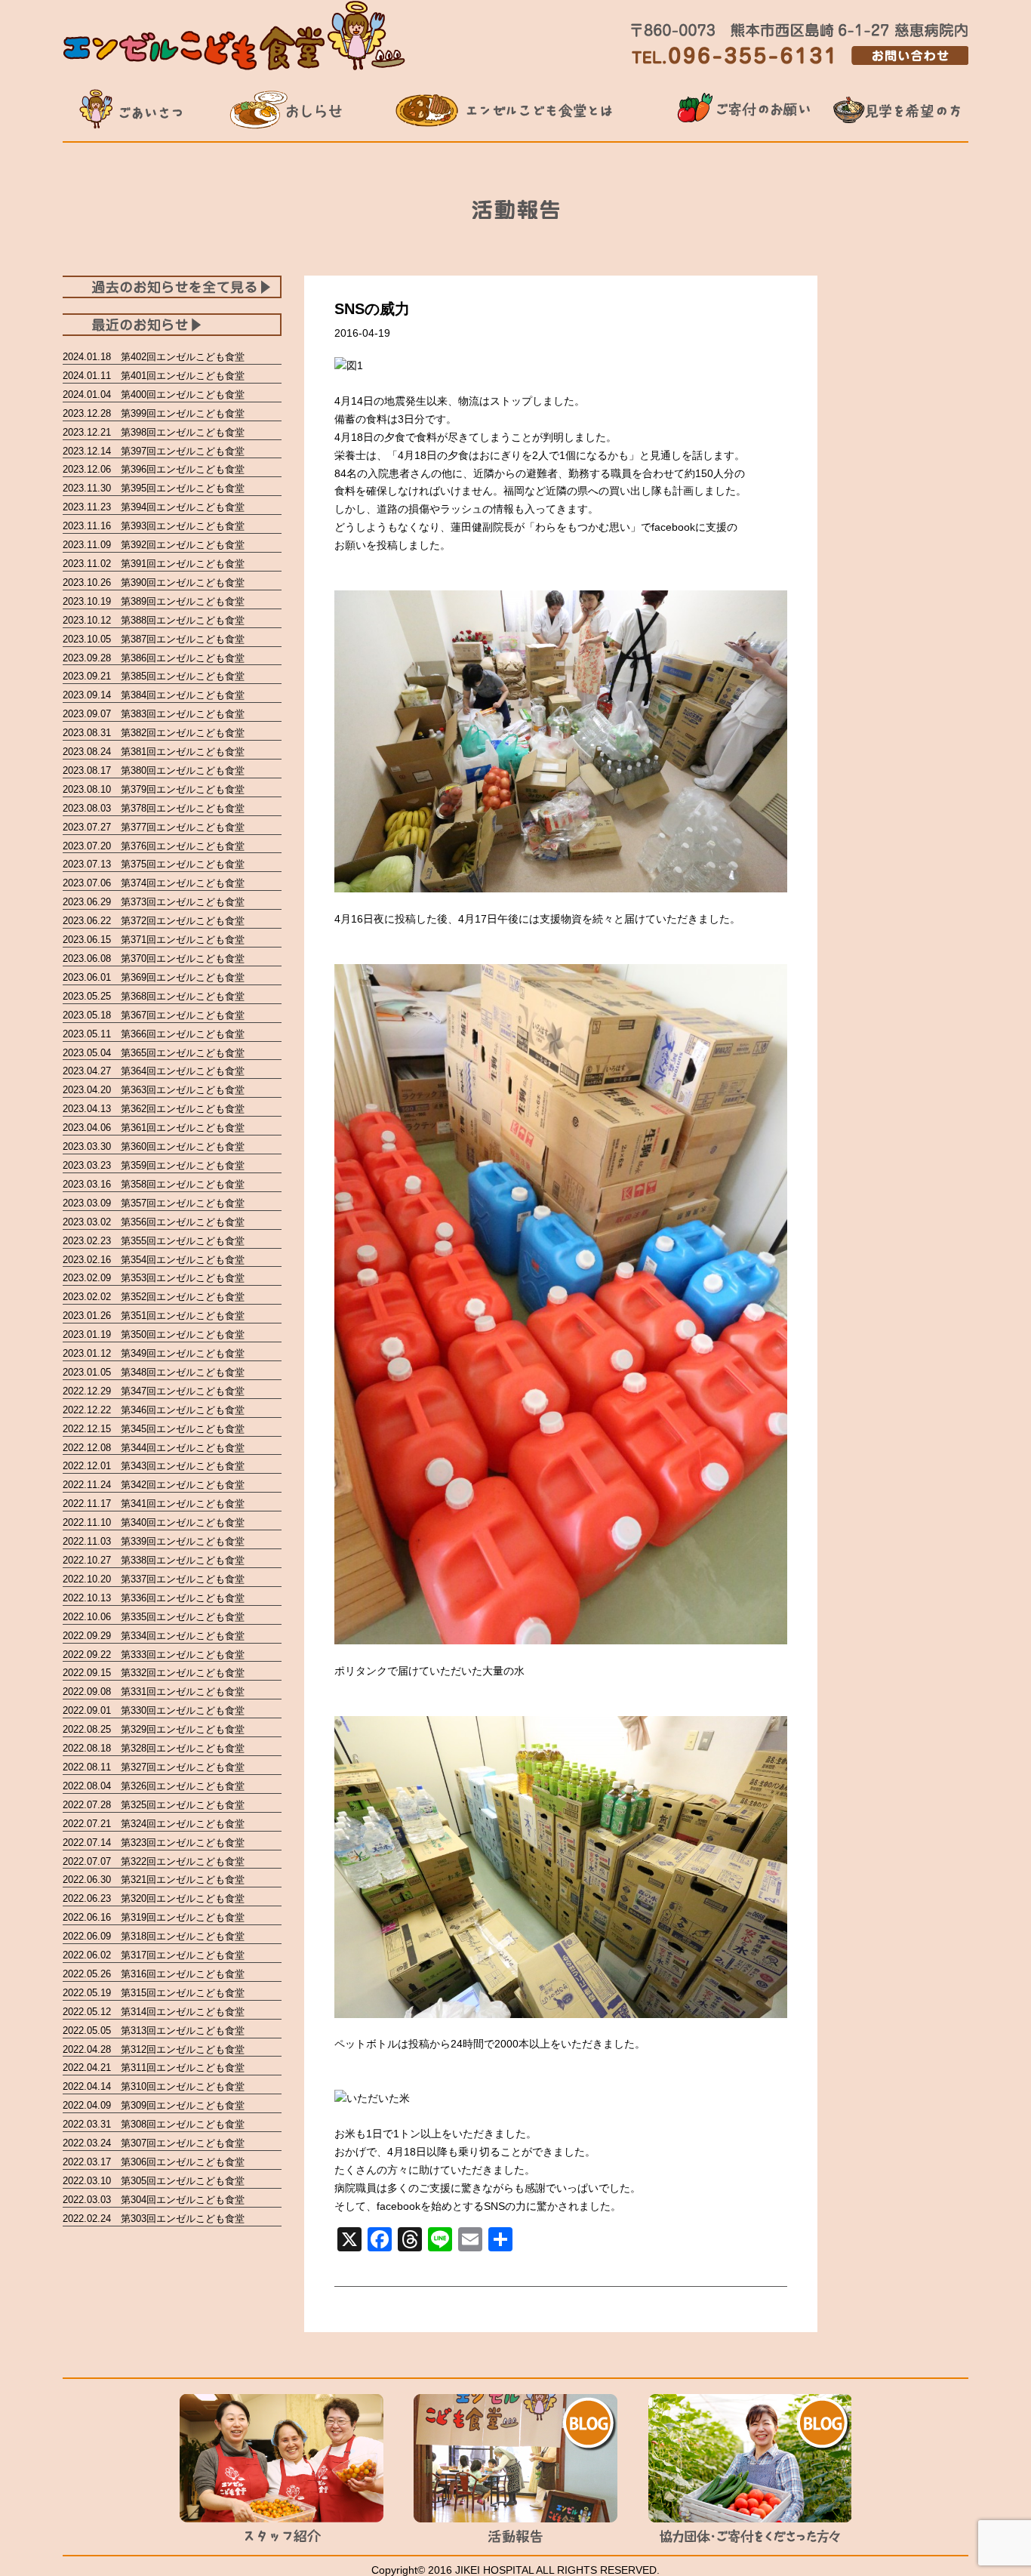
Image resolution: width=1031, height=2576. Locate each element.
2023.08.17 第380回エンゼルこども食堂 (154, 770)
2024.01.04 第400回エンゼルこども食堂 (154, 394)
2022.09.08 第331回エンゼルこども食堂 (154, 1692)
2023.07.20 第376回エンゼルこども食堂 (154, 846)
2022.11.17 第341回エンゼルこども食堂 (154, 1504)
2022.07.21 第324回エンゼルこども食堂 (154, 1824)
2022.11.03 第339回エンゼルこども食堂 (154, 1541)
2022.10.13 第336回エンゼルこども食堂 (154, 1598)
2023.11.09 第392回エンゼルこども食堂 (154, 545)
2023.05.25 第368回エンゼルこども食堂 (154, 996)
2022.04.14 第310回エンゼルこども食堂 (154, 2086)
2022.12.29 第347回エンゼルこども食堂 (154, 1391)
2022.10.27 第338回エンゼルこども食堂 (154, 1560)
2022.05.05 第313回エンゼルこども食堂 (154, 2031)
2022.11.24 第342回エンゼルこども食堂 (154, 1485)
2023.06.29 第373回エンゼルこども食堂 (154, 902)
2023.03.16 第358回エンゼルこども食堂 (154, 1184)
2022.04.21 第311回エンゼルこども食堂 (154, 2068)
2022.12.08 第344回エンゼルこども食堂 (154, 1448)
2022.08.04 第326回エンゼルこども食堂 (154, 1786)
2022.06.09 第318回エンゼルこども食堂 (154, 1936)
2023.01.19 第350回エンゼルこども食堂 (154, 1334)
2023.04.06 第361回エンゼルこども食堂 (154, 1128)
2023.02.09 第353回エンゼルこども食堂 (154, 1278)
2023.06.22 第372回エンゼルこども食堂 (154, 921)
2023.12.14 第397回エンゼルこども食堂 (154, 451)
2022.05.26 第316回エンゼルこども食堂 (154, 1974)
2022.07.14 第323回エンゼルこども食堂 (154, 1843)
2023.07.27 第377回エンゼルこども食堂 (154, 827)
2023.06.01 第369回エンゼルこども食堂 (154, 977)
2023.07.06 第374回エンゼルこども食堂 (154, 883)
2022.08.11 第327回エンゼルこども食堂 (154, 1767)
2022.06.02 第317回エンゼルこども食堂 (154, 1955)
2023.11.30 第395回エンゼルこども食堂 (154, 488)
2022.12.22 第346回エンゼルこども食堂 (154, 1410)
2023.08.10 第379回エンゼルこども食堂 (154, 789)
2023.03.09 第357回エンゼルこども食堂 (154, 1203)
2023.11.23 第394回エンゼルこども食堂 (154, 507)
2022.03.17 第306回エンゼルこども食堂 (154, 2162)
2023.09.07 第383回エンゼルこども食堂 (154, 714)
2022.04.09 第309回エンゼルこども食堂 (154, 2105)
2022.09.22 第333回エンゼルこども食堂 (154, 1655)
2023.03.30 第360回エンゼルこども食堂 (154, 1146)
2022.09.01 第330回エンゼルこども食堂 (154, 1710)
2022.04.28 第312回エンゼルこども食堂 (154, 2049)
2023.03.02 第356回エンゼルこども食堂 (154, 1222)
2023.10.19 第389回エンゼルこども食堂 (154, 601)
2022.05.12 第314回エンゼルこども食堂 (154, 2012)
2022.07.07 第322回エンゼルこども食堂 (154, 1861)
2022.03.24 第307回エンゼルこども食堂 (154, 2143)
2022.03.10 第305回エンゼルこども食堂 (154, 2181)
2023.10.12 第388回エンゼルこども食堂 (154, 620)
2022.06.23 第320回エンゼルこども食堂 (154, 1898)
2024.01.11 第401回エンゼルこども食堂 (154, 376)
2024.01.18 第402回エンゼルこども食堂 (154, 357)
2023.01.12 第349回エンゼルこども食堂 (154, 1353)
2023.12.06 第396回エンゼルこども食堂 (154, 469)
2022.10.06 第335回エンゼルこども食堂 (154, 1617)
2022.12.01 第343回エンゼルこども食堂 (154, 1466)
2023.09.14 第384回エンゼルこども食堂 (154, 695)
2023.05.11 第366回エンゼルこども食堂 (154, 1034)
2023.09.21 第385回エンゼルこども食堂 (154, 676)
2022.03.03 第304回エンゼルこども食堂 (154, 2200)
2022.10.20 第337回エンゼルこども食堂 (154, 1579)
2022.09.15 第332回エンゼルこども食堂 (154, 1673)
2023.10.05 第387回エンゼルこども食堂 (154, 639)
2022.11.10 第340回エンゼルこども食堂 (154, 1522)
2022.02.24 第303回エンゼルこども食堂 (154, 2219)
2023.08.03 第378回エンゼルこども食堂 (154, 808)
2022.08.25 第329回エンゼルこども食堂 (154, 1729)
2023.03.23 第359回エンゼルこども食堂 (154, 1165)
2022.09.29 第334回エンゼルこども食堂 (154, 1636)
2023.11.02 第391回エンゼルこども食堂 (154, 564)
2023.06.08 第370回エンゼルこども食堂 (154, 958)
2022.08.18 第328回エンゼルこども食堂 (154, 1748)
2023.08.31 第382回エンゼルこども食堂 (154, 733)
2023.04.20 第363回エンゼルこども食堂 (154, 1090)
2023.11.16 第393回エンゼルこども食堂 (154, 526)
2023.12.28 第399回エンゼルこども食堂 (154, 413)
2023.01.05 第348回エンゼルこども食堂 (154, 1372)
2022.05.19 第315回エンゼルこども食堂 (154, 1993)
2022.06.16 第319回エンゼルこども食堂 (154, 1917)
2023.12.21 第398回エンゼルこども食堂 (154, 432)
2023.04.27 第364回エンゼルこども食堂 (154, 1071)
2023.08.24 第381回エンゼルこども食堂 (154, 752)
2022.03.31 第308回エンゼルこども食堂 (154, 2124)
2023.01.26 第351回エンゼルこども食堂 (154, 1316)
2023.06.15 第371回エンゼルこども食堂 (154, 940)
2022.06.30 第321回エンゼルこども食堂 (154, 1880)
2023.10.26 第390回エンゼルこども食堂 (154, 582)
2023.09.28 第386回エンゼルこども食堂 (154, 658)
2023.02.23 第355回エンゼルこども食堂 (154, 1241)
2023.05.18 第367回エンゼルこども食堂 (154, 1015)
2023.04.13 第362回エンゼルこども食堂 (154, 1109)
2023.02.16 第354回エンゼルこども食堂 (154, 1260)
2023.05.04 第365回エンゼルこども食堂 (154, 1053)
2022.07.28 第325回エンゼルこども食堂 (154, 1805)
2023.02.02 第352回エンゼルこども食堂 (154, 1297)
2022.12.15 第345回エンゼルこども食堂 (154, 1429)
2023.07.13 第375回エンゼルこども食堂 (154, 864)
